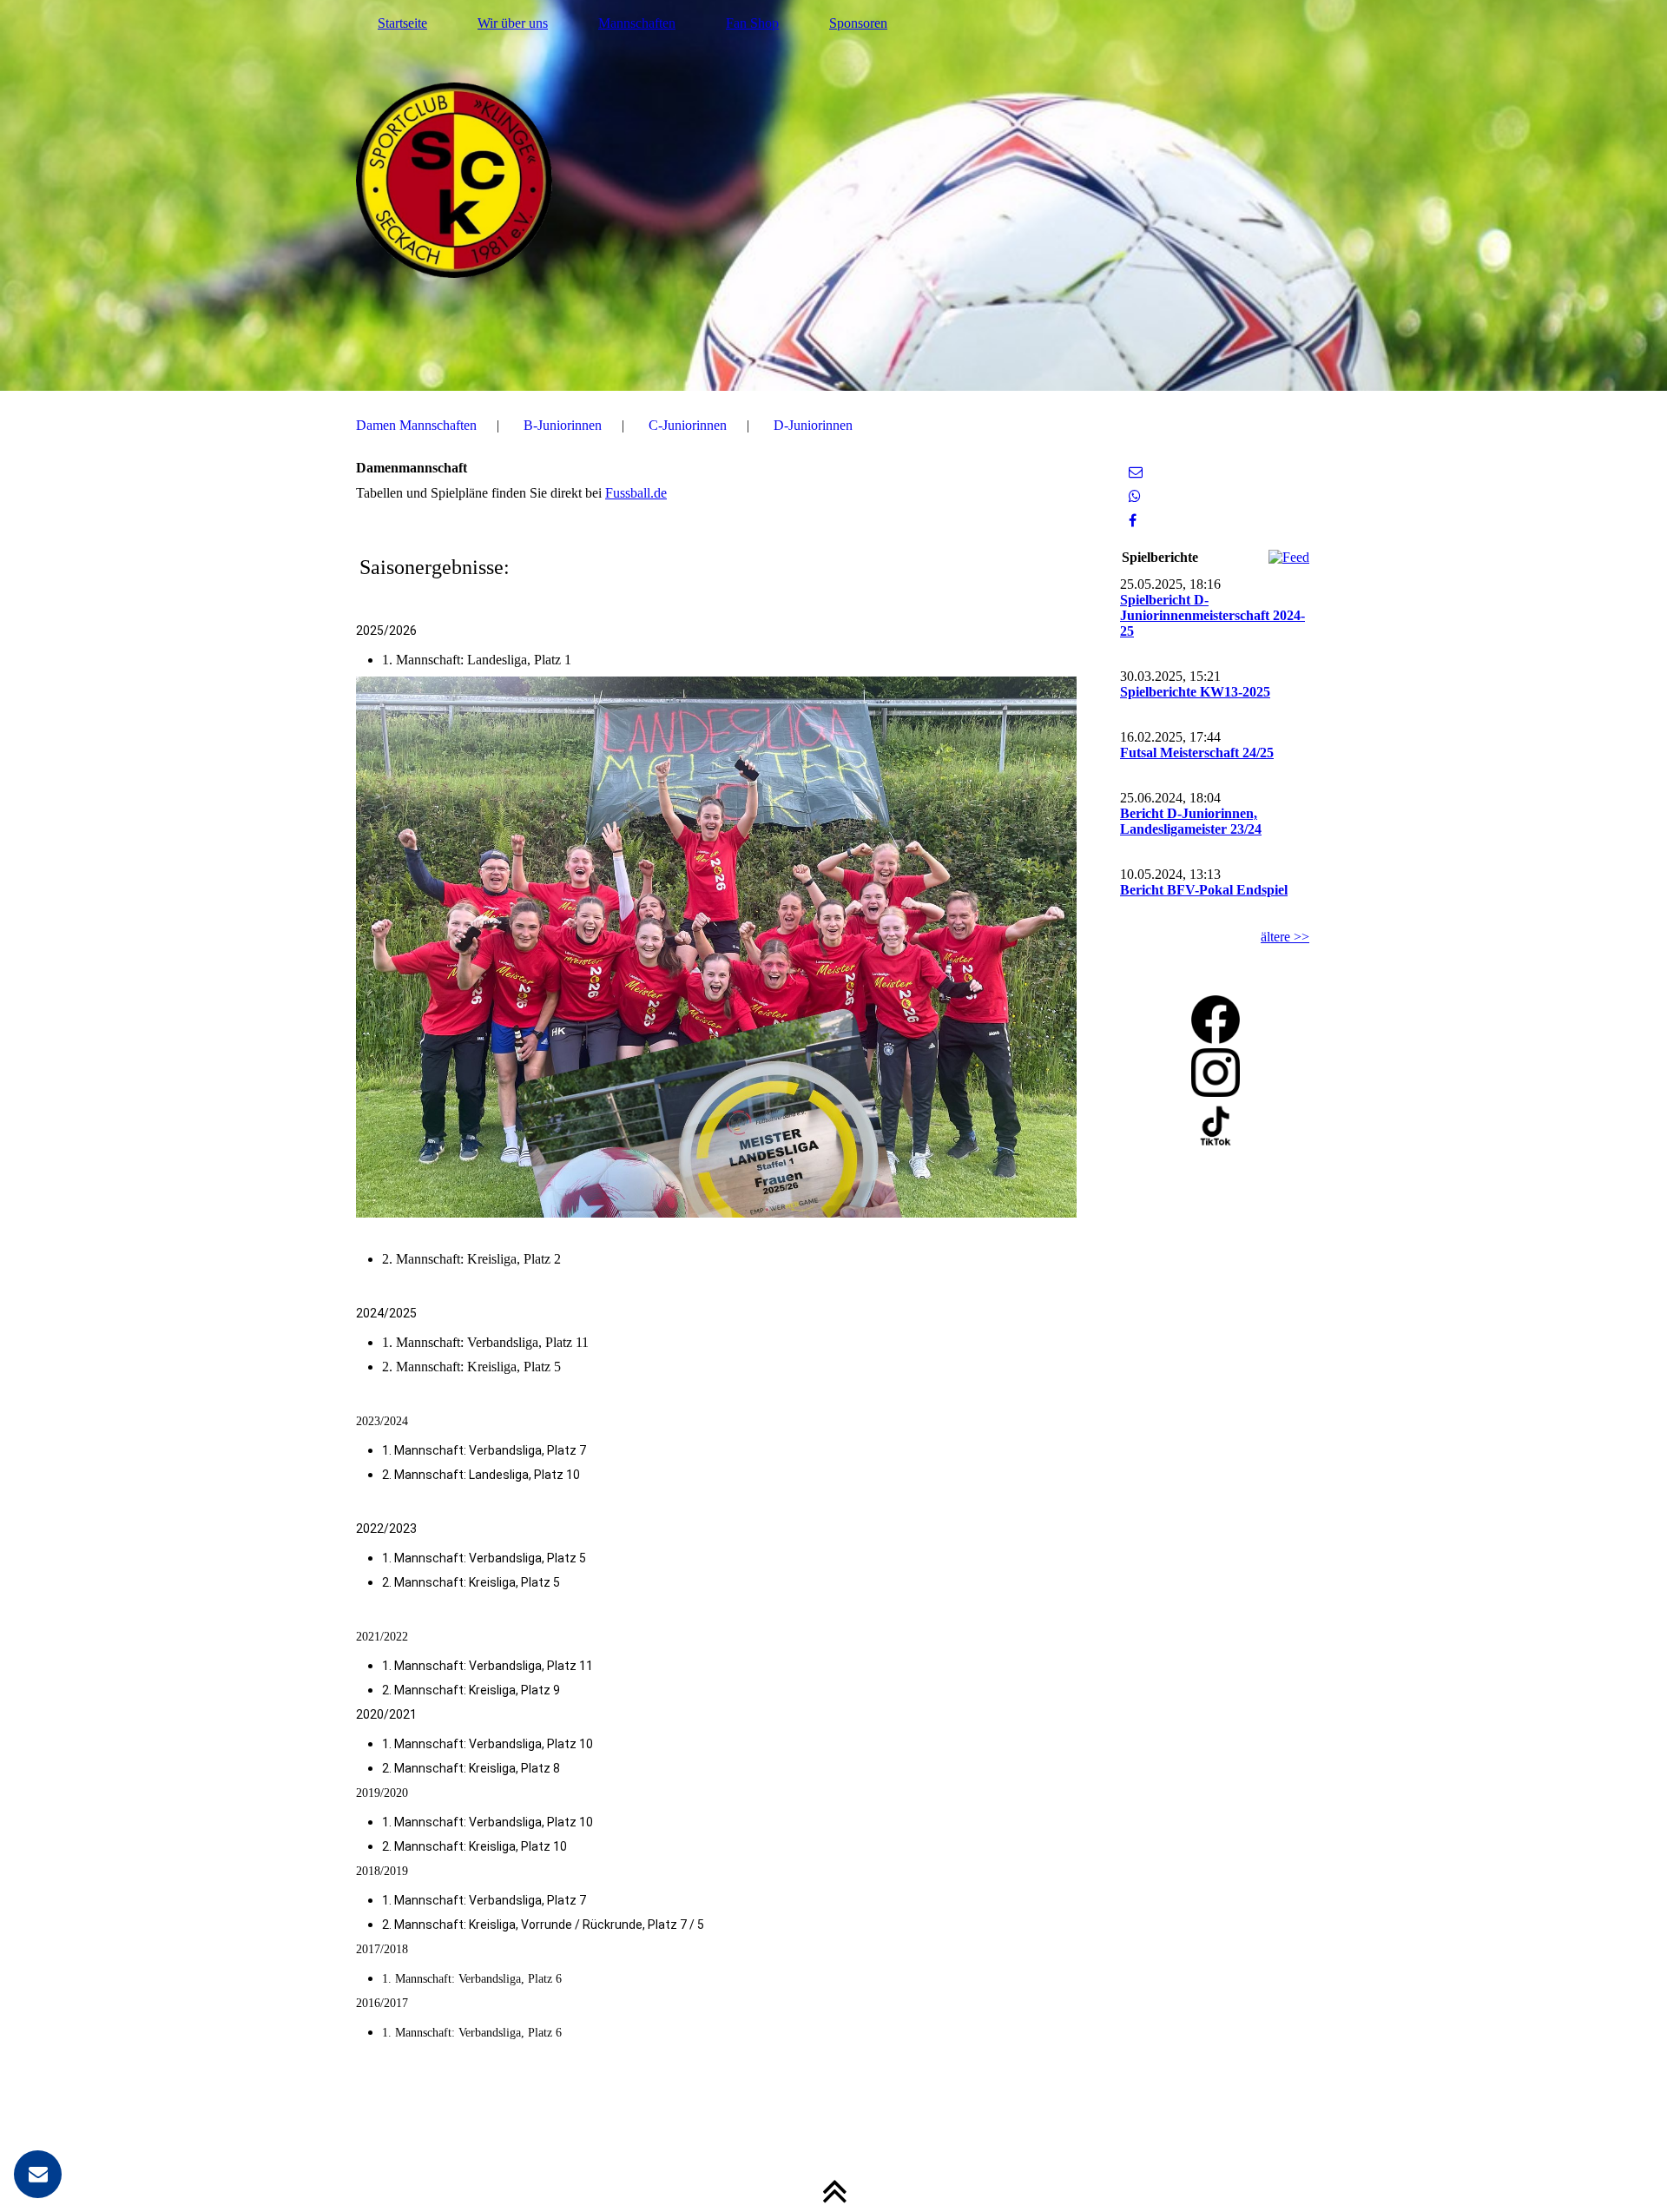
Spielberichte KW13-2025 (1195, 692)
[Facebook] (1133, 521)
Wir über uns (513, 23)
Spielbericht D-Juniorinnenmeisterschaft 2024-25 (1212, 615)
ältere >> (1285, 937)
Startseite (402, 23)
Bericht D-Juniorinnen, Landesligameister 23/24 (1191, 821)
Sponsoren (858, 23)
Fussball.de (636, 493)
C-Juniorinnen (688, 425)
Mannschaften (637, 23)
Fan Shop (752, 23)
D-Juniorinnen (813, 425)
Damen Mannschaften (416, 425)
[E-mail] (1136, 472)
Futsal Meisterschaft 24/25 (1197, 753)
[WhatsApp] (1135, 496)
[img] (833, 195)
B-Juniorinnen (563, 425)
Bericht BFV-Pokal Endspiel (1204, 890)
